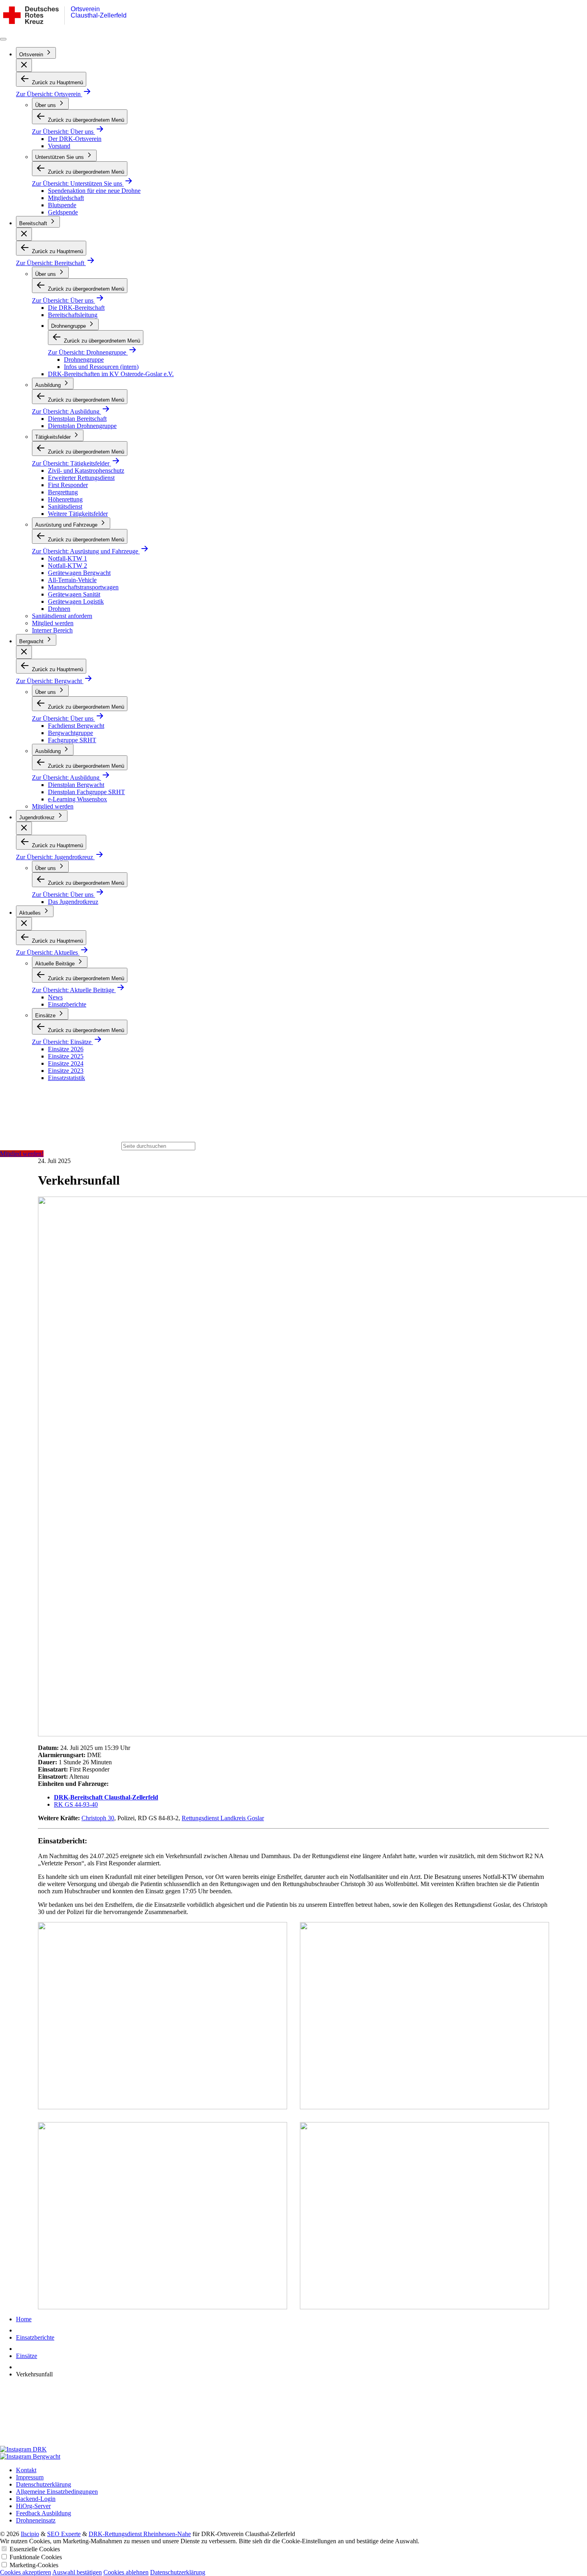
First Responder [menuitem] (68, 485)
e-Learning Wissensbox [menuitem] (77, 799)
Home (24, 2319)
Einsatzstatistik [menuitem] (66, 1078)
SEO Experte (64, 2534)
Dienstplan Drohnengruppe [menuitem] (82, 426)
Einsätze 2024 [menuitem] (66, 1063)
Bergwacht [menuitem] (32, 641)
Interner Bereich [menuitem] (52, 630)
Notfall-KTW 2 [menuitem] (67, 566)
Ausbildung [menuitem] (49, 385)
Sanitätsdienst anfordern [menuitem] (62, 616)
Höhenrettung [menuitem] (65, 499)
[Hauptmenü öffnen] (3, 39)
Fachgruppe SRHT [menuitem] (72, 740)
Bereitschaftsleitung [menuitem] (73, 315)
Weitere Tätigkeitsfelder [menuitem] (78, 514)
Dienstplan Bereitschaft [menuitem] (77, 419)
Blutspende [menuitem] (62, 205)
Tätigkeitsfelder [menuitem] (54, 437)
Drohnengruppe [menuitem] (69, 326)
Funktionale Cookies (36, 2557)
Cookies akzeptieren (26, 2572)
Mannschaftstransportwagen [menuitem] (83, 587)
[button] (24, 65)
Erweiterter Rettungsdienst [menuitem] (81, 478)
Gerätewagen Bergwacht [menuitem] (79, 573)
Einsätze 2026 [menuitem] (66, 1049)
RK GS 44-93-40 (76, 1804)
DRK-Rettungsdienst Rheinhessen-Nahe (140, 2534)
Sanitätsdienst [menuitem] (65, 506)
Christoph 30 (98, 1818)
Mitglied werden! (22, 1154)
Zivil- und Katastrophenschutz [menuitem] (86, 471)
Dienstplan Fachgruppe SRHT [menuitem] (86, 792)
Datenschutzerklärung (178, 2572)
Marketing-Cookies (34, 2565)
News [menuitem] (55, 997)
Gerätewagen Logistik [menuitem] (76, 601)
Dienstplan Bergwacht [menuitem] (76, 785)
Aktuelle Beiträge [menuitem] (56, 964)
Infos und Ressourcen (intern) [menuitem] (101, 367)
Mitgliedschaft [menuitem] (66, 198)
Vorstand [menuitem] (59, 146)
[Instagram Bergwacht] (293, 2457)
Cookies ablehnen (126, 2572)
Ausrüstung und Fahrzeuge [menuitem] (67, 525)
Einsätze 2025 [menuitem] (66, 1056)
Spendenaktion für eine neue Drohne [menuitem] (94, 191)
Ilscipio (30, 2534)
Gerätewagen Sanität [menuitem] (74, 594)
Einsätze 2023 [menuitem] (66, 1071)
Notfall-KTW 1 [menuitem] (67, 558)
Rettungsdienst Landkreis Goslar (223, 1818)
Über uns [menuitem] (46, 105)
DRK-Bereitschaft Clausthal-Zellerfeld (106, 1797)
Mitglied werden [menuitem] (53, 623)
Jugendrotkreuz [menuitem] (38, 817)
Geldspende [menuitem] (63, 212)
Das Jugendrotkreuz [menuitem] (73, 902)
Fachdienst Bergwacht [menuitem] (76, 726)
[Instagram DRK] (293, 2449)
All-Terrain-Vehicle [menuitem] (72, 580)
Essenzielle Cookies (35, 2549)
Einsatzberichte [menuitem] (67, 1004)
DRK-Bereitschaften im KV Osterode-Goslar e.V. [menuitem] (111, 374)
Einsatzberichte (35, 2337)
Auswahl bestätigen (77, 2572)
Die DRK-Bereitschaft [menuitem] (76, 308)
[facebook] (293, 2415)
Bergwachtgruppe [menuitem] (70, 733)
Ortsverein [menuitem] (32, 54)
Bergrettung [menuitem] (63, 492)
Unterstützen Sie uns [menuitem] (60, 157)
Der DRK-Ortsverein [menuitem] (75, 139)
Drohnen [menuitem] (59, 609)
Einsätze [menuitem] (46, 1016)
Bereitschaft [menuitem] (34, 223)
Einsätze (27, 2356)
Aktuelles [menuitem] (31, 913)
